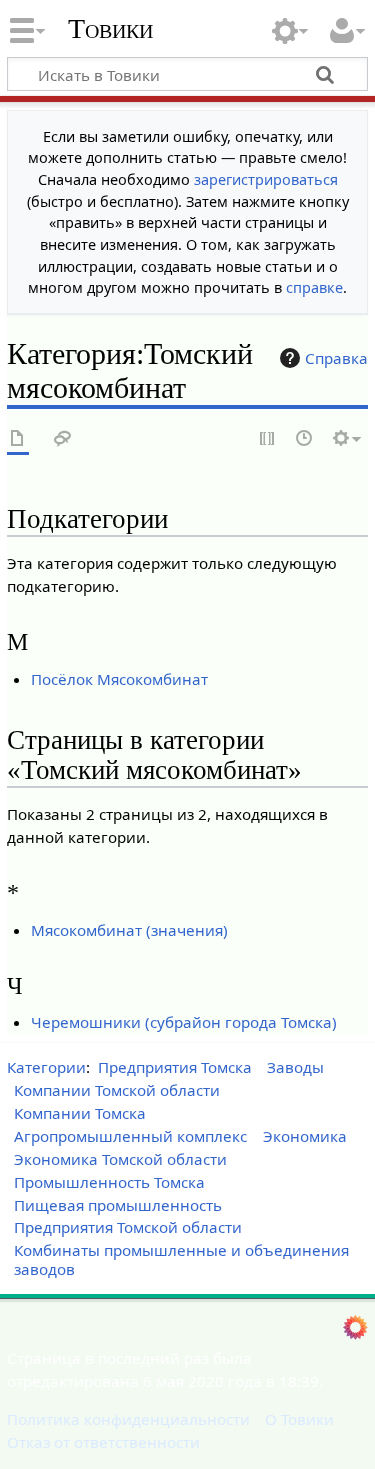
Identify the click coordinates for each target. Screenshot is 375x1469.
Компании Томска (80, 1113)
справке (314, 287)
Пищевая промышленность (118, 1205)
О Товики (299, 1419)
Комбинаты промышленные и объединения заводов (181, 1259)
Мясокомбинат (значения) (129, 930)
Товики (110, 29)
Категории (46, 1067)
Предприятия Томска (175, 1067)
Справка (336, 358)
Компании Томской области (117, 1090)
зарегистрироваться (266, 179)
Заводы (295, 1067)
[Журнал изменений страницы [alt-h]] (305, 439)
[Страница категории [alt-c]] (18, 439)
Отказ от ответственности (103, 1442)
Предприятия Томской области (128, 1227)
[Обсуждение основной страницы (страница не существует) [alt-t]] (63, 439)
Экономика (305, 1136)
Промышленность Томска (109, 1182)
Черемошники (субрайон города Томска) (184, 1022)
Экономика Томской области (120, 1159)
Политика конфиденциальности (128, 1419)
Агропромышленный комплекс (130, 1136)
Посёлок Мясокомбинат (119, 679)
